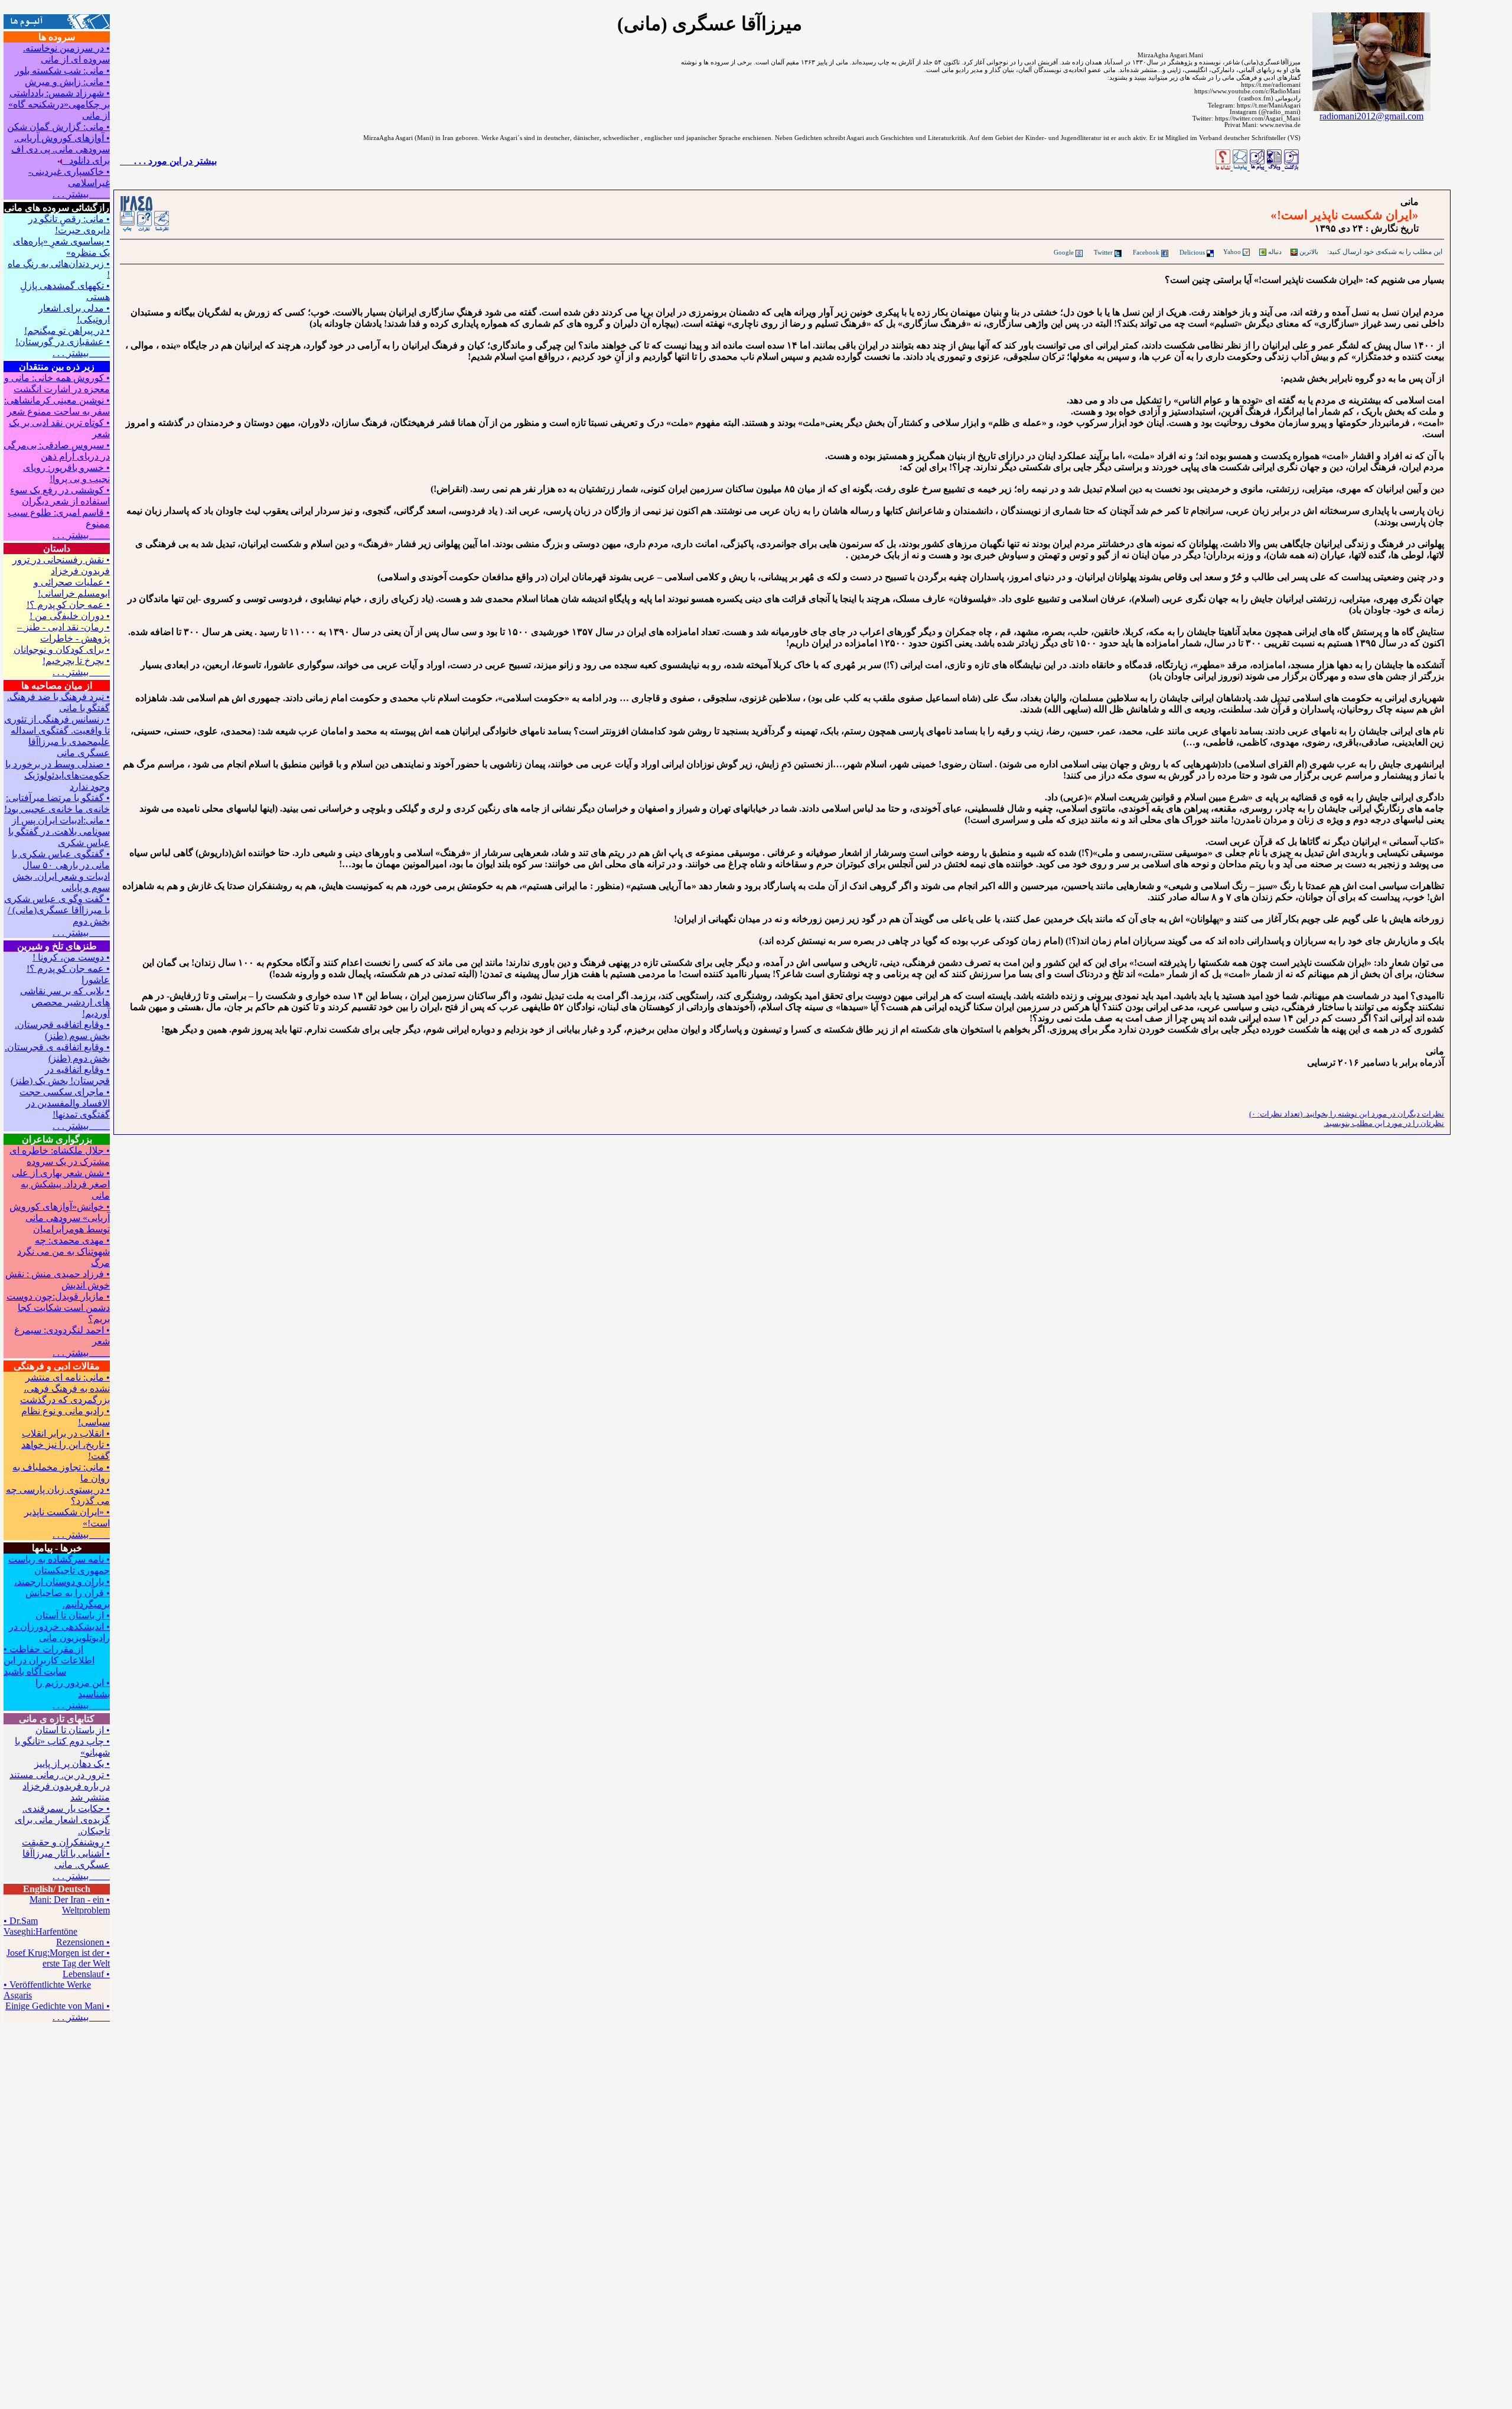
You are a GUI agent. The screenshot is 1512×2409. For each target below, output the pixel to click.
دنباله (1274, 252)
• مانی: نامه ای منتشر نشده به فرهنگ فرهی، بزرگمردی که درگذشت (65, 1389)
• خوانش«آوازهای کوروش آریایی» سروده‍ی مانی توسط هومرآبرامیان (60, 1218)
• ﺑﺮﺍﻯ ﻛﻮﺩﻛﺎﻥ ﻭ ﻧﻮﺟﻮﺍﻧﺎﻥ (62, 650)
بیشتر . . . (81, 194)
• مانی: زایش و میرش (67, 82)
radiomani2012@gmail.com (1371, 116)
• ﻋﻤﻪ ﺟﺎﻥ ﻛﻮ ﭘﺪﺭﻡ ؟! (68, 605)
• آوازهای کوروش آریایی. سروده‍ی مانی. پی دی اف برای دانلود (61, 149)
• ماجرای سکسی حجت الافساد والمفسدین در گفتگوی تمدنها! (65, 1103)
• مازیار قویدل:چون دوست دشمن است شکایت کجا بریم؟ (58, 1308)
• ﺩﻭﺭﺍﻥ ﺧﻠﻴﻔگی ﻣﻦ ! (70, 616)
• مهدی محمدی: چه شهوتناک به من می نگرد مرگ (63, 1251)
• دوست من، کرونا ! (71, 957)
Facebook (1146, 252)
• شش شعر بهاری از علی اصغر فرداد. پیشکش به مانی (61, 1184)
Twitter (1103, 252)
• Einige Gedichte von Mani (58, 2006)
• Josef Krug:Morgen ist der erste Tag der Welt (58, 1958)
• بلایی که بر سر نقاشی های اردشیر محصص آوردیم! (65, 1002)
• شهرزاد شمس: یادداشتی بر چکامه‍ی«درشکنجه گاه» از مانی (59, 104)
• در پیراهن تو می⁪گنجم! (67, 331)
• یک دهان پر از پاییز (72, 1764)
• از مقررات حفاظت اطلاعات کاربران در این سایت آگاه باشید (49, 1660)
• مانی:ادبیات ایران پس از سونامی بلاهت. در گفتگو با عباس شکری (59, 831)
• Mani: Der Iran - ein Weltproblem (70, 1905)
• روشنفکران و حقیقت (66, 1842)
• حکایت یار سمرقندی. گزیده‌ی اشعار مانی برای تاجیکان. (62, 1820)
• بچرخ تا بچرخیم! (76, 661)
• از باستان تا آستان (73, 1615)
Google (1064, 252)
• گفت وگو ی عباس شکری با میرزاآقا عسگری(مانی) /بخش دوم (57, 910)
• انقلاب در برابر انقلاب (66, 1433)
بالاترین (1308, 252)
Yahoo (1232, 252)
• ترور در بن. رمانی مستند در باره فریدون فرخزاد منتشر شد (60, 1786)
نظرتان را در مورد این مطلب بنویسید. (1384, 1123)
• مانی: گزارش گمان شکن (58, 127)
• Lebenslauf (86, 1974)
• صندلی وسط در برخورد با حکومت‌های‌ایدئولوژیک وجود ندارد (58, 775)
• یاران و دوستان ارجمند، (62, 1582)
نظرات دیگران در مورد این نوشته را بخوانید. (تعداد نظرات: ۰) (1347, 1114)
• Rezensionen (83, 1942)
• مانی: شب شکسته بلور (62, 71)
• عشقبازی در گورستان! (63, 342)
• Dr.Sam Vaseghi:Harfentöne (40, 1926)
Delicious (1192, 252)
